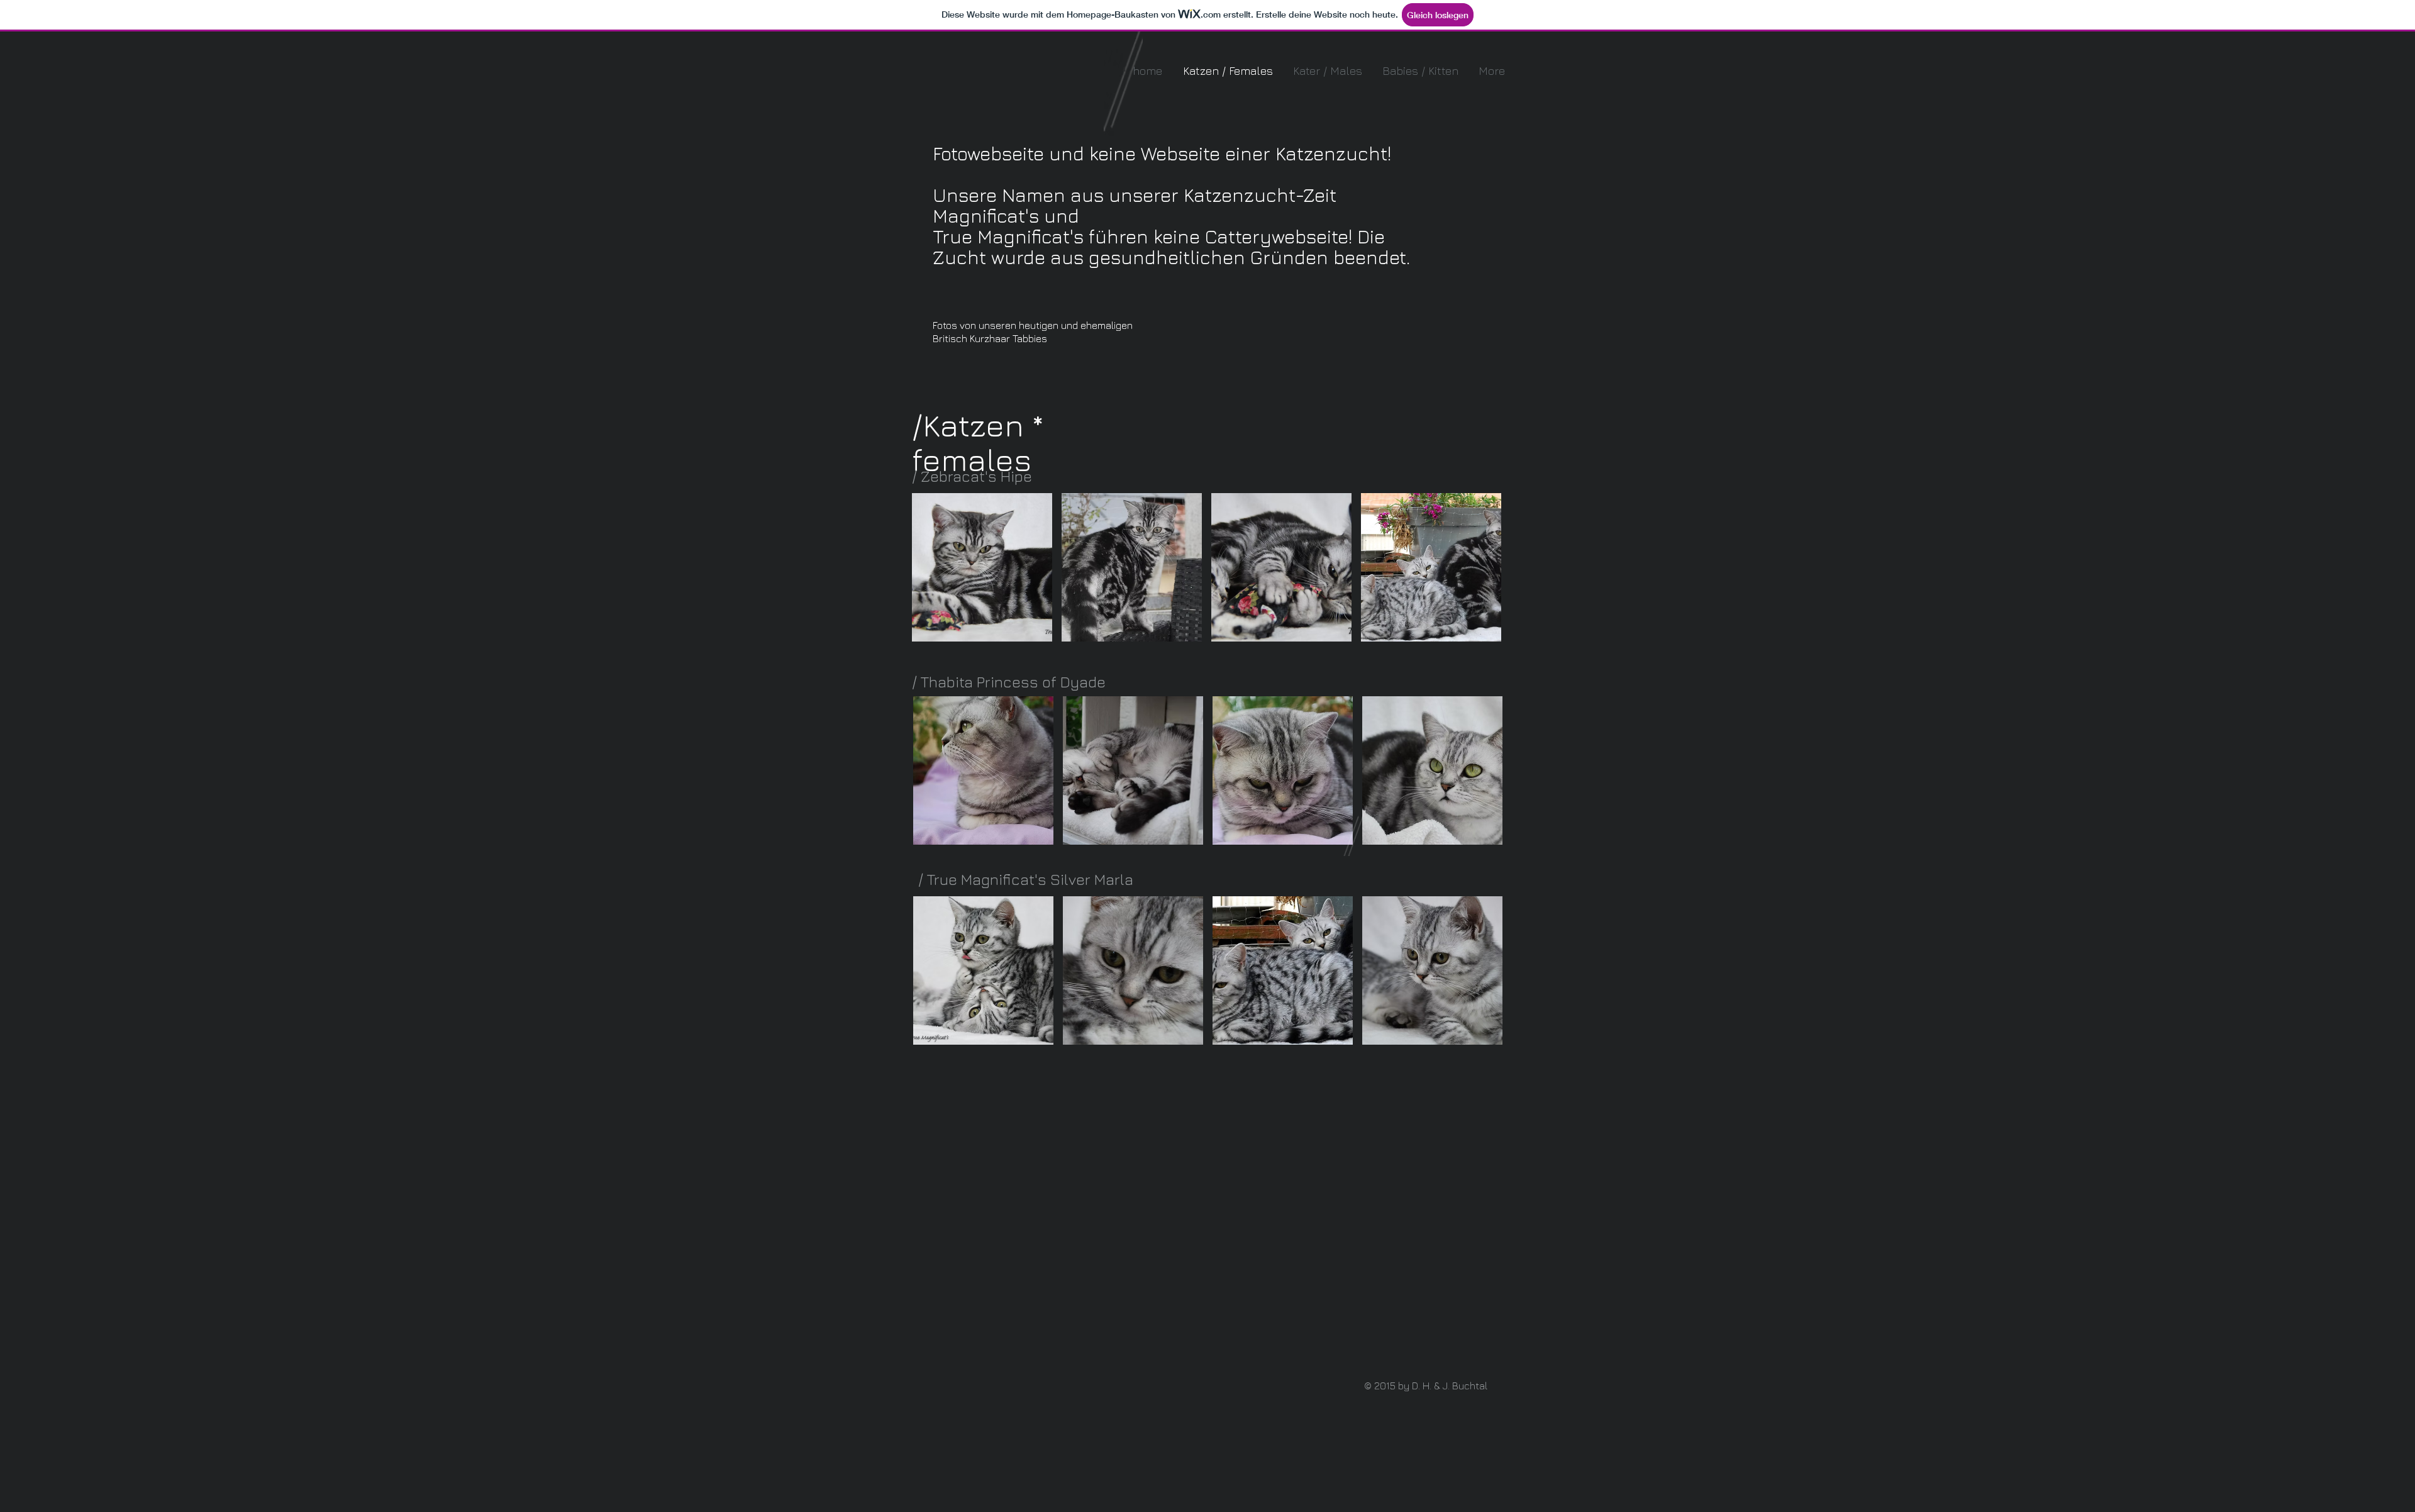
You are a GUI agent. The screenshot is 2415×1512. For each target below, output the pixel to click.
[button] (982, 567)
